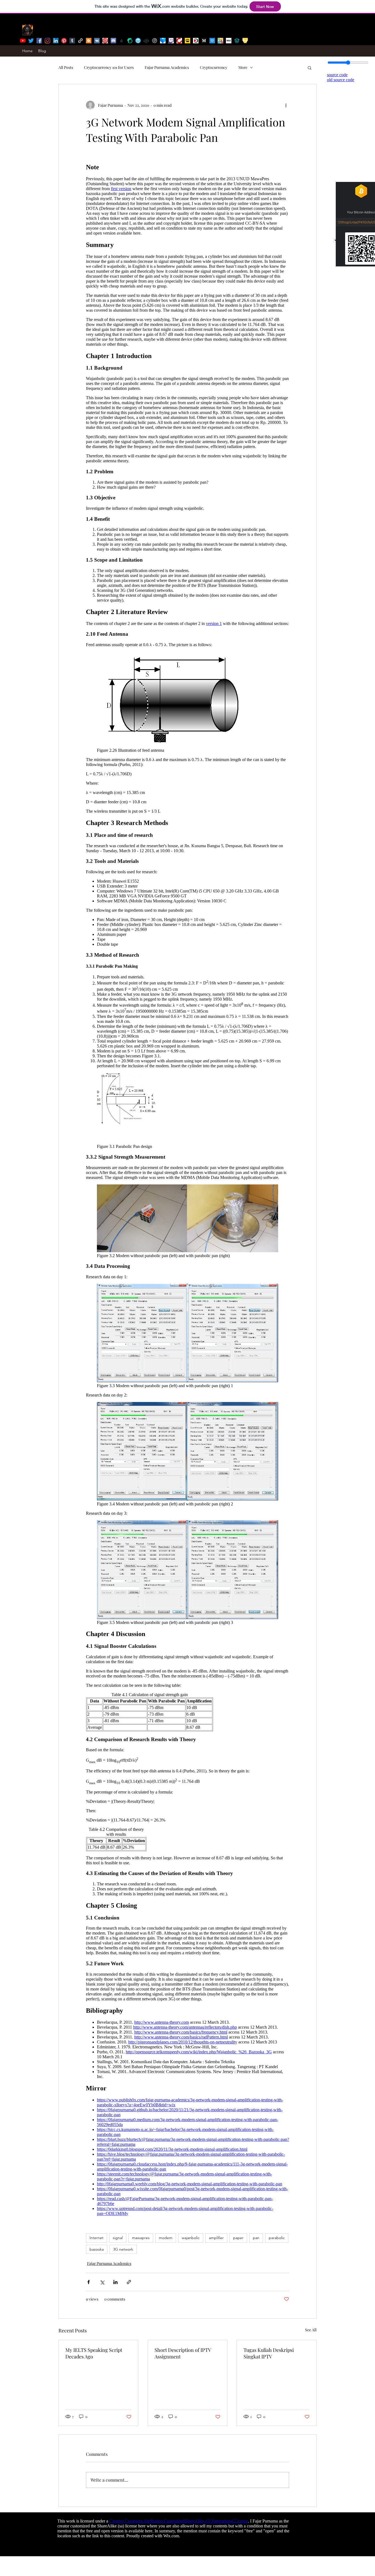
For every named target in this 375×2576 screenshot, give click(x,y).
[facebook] (39, 41)
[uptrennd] (138, 41)
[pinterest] (64, 41)
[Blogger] (89, 41)
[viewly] (163, 41)
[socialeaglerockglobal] (237, 41)
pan (256, 2238)
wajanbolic (191, 2238)
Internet (96, 2238)
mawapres (141, 2238)
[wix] (229, 41)
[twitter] (31, 41)
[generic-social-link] (80, 41)
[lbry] (146, 41)
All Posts (66, 67)
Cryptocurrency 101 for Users (109, 67)
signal (118, 2238)
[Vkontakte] (97, 41)
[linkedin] (56, 41)
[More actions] (286, 105)
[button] (310, 67)
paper (238, 2238)
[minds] (245, 41)
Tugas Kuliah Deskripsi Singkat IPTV (269, 2353)
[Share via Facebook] (89, 2282)
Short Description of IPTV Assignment (183, 2353)
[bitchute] (179, 41)
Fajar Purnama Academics (167, 67)
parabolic (277, 2238)
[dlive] (187, 41)
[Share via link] (129, 2282)
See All (311, 2330)
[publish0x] (122, 41)
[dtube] (196, 41)
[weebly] (212, 41)
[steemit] (130, 41)
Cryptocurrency (214, 67)
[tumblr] (72, 41)
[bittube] (155, 41)
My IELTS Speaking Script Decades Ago (94, 2353)
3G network (123, 2249)
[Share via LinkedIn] (115, 2282)
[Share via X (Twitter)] (102, 2282)
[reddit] (105, 41)
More (243, 67)
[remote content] (187, 1189)
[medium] (204, 41)
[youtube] (23, 41)
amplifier (216, 2238)
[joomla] (220, 41)
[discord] (113, 41)
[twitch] (171, 41)
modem (166, 2238)
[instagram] (47, 41)
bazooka (97, 2249)
